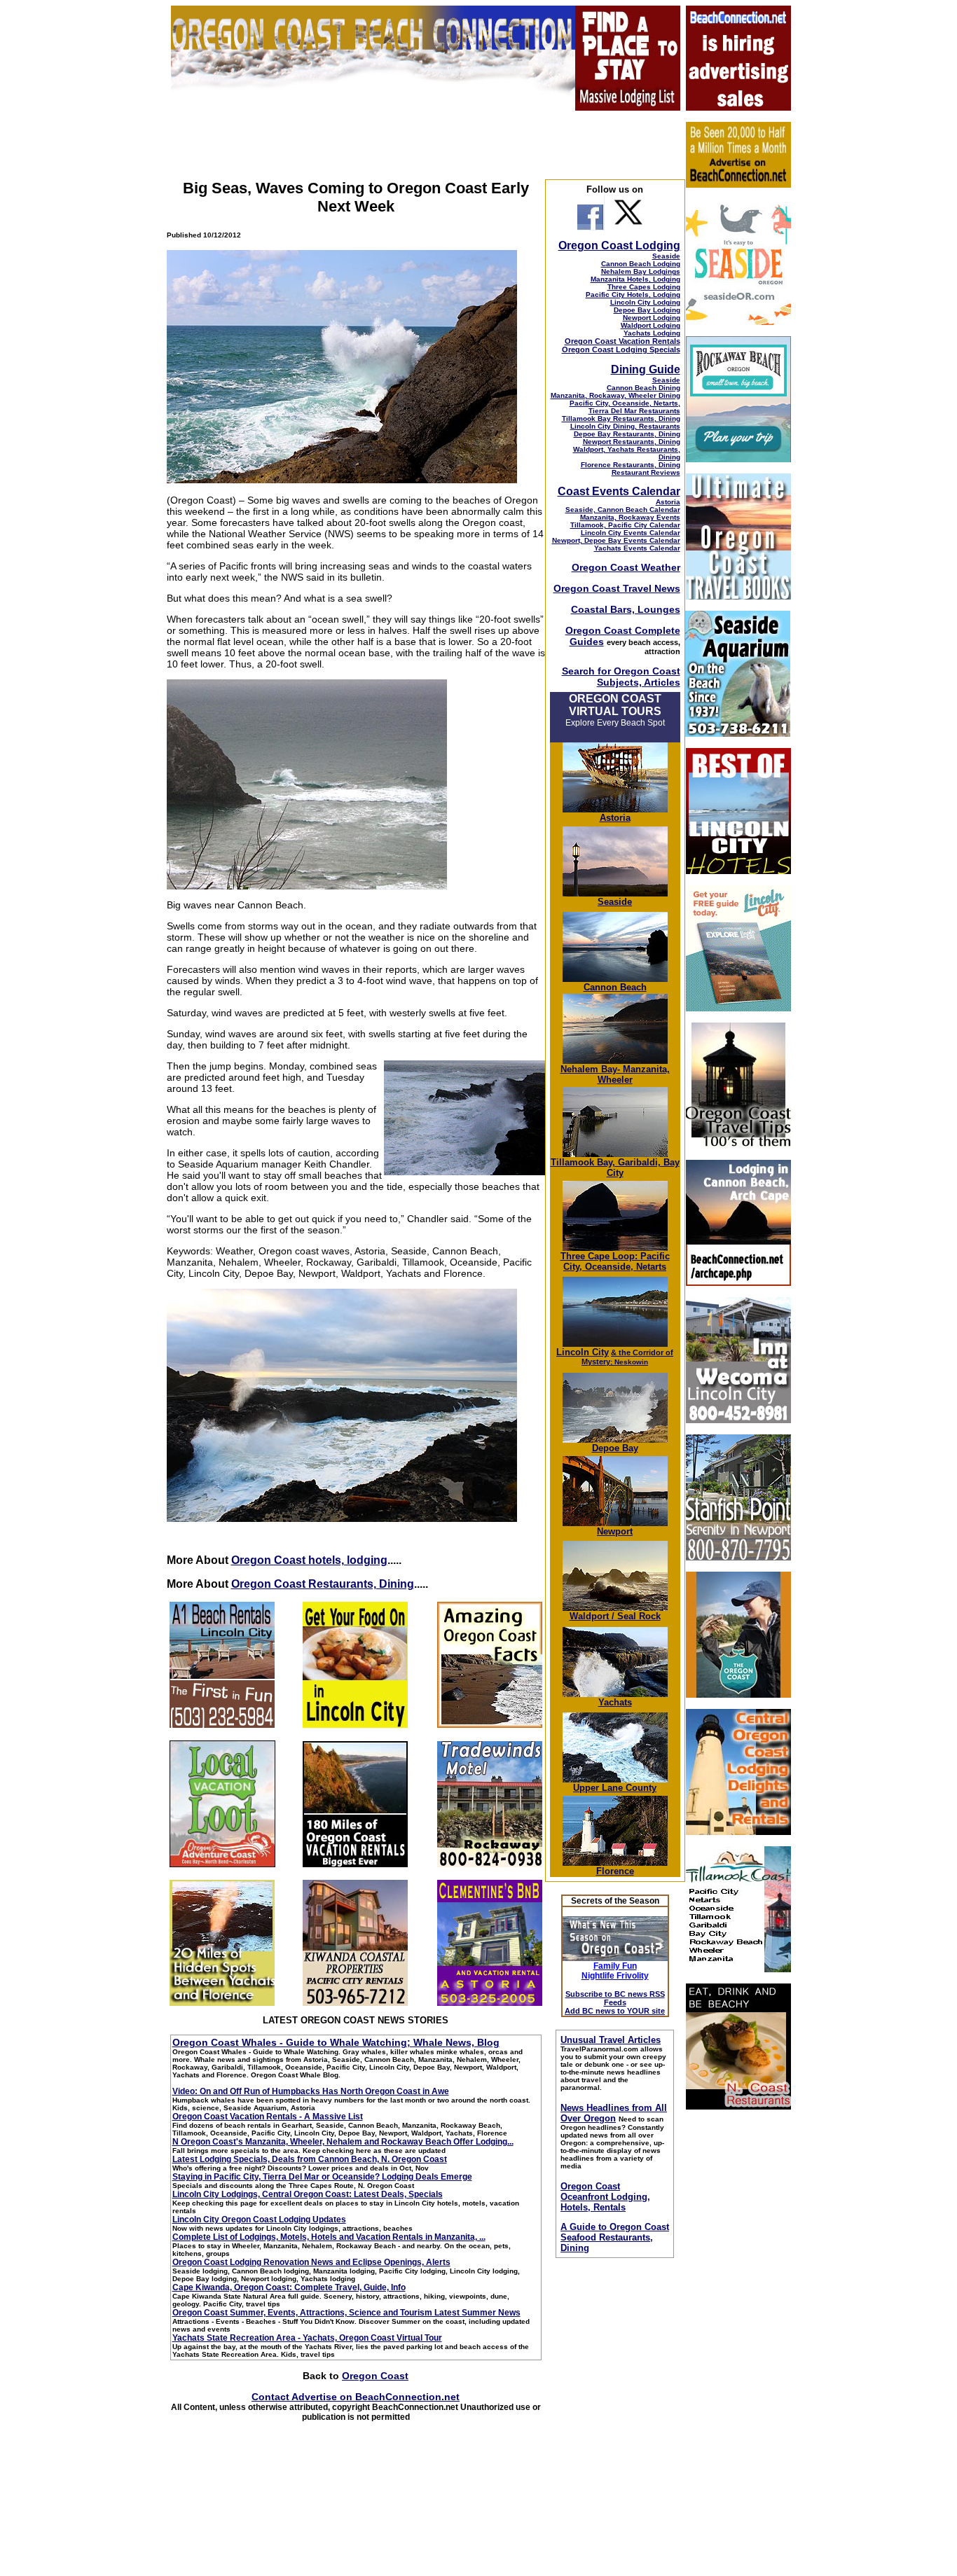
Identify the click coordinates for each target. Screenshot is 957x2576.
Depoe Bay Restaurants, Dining (627, 434)
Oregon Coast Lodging (619, 245)
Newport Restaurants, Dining (632, 442)
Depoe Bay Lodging (647, 310)
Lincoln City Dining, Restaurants (625, 426)
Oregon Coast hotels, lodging (309, 1560)
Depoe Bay (615, 1448)
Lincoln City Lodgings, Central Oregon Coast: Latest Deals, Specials (308, 2194)
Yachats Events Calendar (637, 548)
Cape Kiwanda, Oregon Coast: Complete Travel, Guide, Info (289, 2287)
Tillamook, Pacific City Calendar (625, 525)
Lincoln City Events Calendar (631, 533)
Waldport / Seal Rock (615, 1616)
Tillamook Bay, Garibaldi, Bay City (615, 1168)
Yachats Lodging (652, 333)
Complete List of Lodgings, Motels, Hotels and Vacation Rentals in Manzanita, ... (329, 2237)
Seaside (666, 256)
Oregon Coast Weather (626, 567)
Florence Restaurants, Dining (631, 465)
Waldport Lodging (650, 325)
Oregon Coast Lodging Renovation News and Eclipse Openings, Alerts (311, 2262)
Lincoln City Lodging (645, 302)
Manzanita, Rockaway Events (630, 517)
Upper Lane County (615, 1788)
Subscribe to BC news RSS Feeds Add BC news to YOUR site (615, 2002)
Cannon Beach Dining (643, 388)
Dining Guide (646, 369)
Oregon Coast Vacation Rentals (622, 341)
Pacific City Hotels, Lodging (633, 295)
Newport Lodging (652, 318)
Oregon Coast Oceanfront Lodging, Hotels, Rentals (605, 2197)
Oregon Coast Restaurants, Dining (323, 1584)
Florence (615, 1871)
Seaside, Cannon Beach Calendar (623, 510)
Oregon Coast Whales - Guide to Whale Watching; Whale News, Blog (336, 2042)
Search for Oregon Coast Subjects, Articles (621, 677)
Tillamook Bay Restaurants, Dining (621, 418)
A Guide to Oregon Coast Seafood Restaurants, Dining (615, 2237)
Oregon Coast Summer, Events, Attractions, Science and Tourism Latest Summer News (346, 2313)
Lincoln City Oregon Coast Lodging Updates (259, 2220)
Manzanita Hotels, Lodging (635, 279)
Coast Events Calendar (619, 491)
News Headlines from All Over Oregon (614, 2113)
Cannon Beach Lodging (641, 264)
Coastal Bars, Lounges (626, 609)
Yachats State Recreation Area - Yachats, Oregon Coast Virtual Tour (307, 2338)
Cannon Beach (615, 987)
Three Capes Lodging (644, 287)
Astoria (668, 502)
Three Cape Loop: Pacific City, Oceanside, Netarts (615, 1261)
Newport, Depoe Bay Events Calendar (616, 540)
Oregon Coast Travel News (617, 588)
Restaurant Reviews (646, 472)
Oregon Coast (375, 2376)
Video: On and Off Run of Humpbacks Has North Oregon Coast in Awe (311, 2091)
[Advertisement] (738, 2331)
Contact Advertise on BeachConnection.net (356, 2397)
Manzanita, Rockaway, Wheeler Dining (615, 395)
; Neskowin (627, 1357)
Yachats (615, 1702)
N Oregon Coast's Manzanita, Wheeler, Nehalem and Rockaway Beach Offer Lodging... (343, 2142)
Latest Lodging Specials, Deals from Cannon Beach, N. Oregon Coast (310, 2159)
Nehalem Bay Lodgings (641, 271)
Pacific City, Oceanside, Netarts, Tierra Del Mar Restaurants (625, 407)
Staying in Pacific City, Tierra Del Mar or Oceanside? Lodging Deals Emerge (322, 2177)
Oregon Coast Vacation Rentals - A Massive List (268, 2117)
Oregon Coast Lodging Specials (621, 349)
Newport (615, 1531)
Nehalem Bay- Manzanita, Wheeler (615, 1074)
